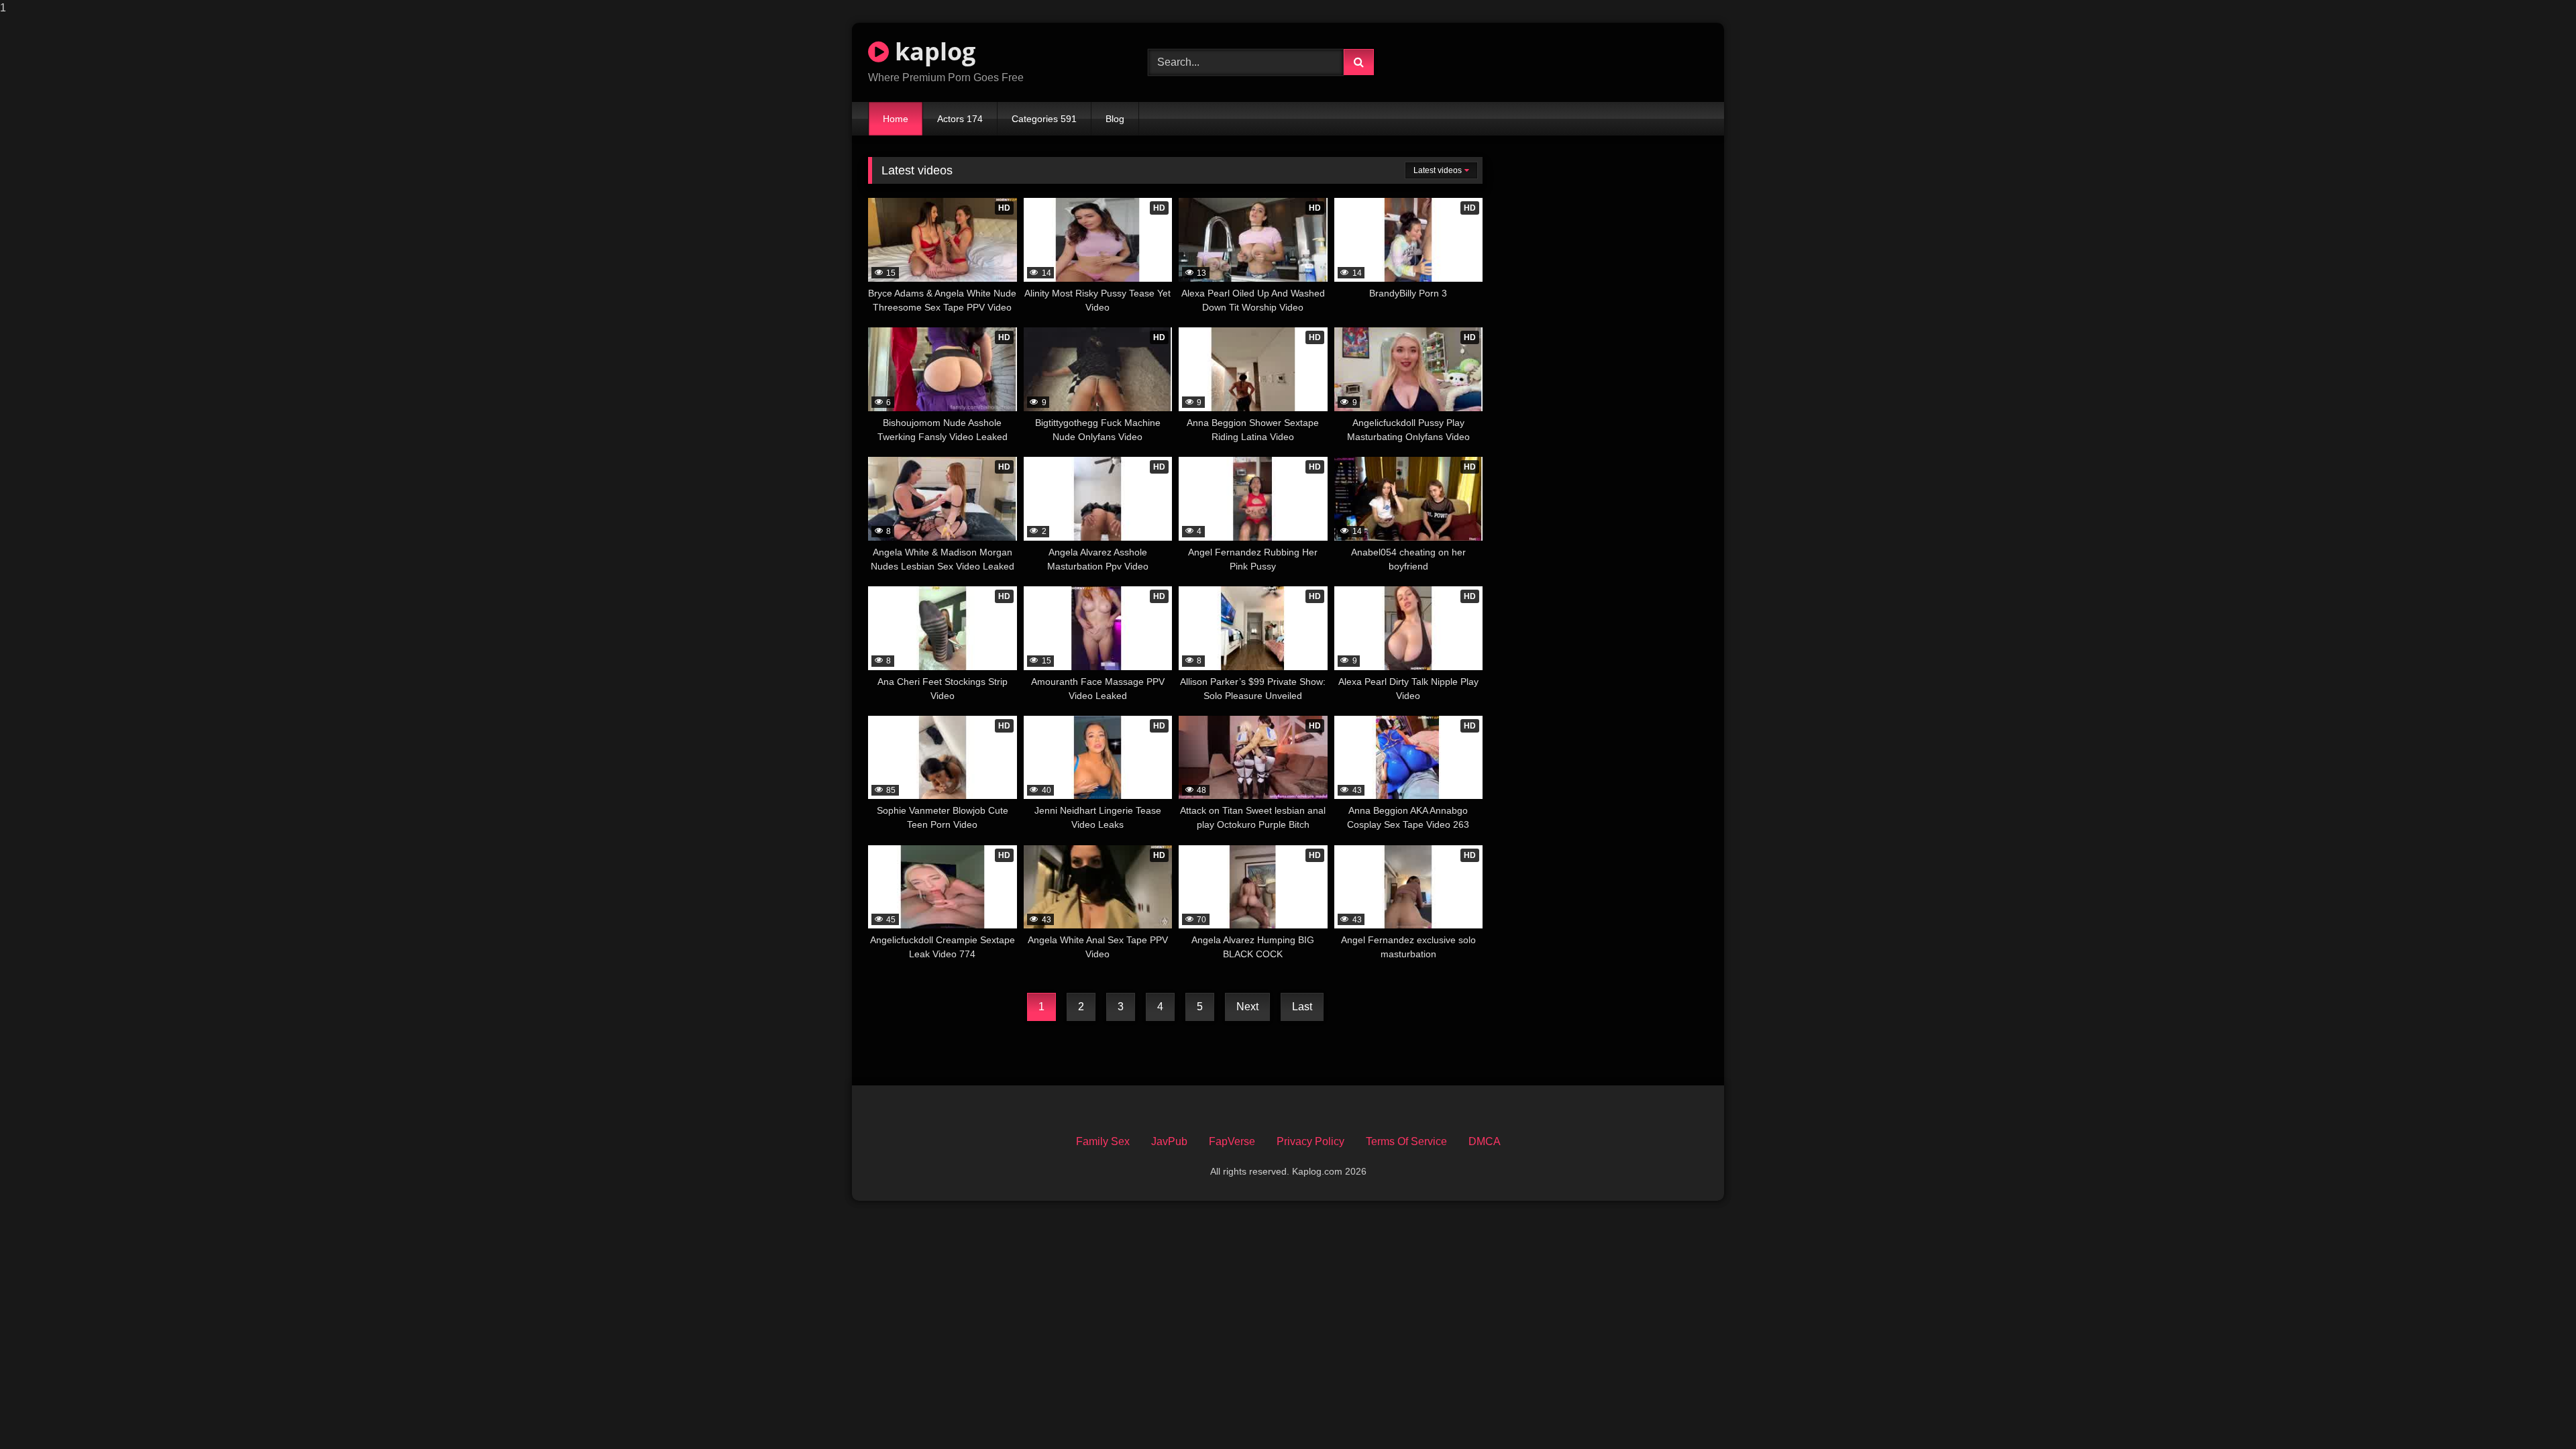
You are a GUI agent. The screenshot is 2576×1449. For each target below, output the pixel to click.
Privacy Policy (1310, 1141)
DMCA (1485, 1141)
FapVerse (1232, 1141)
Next (1247, 1007)
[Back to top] (2534, 1412)
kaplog (932, 51)
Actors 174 (960, 119)
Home (896, 119)
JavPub (1169, 1141)
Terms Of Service (1406, 1141)
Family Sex (1103, 1141)
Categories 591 (1044, 119)
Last (1302, 1007)
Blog (1115, 119)
